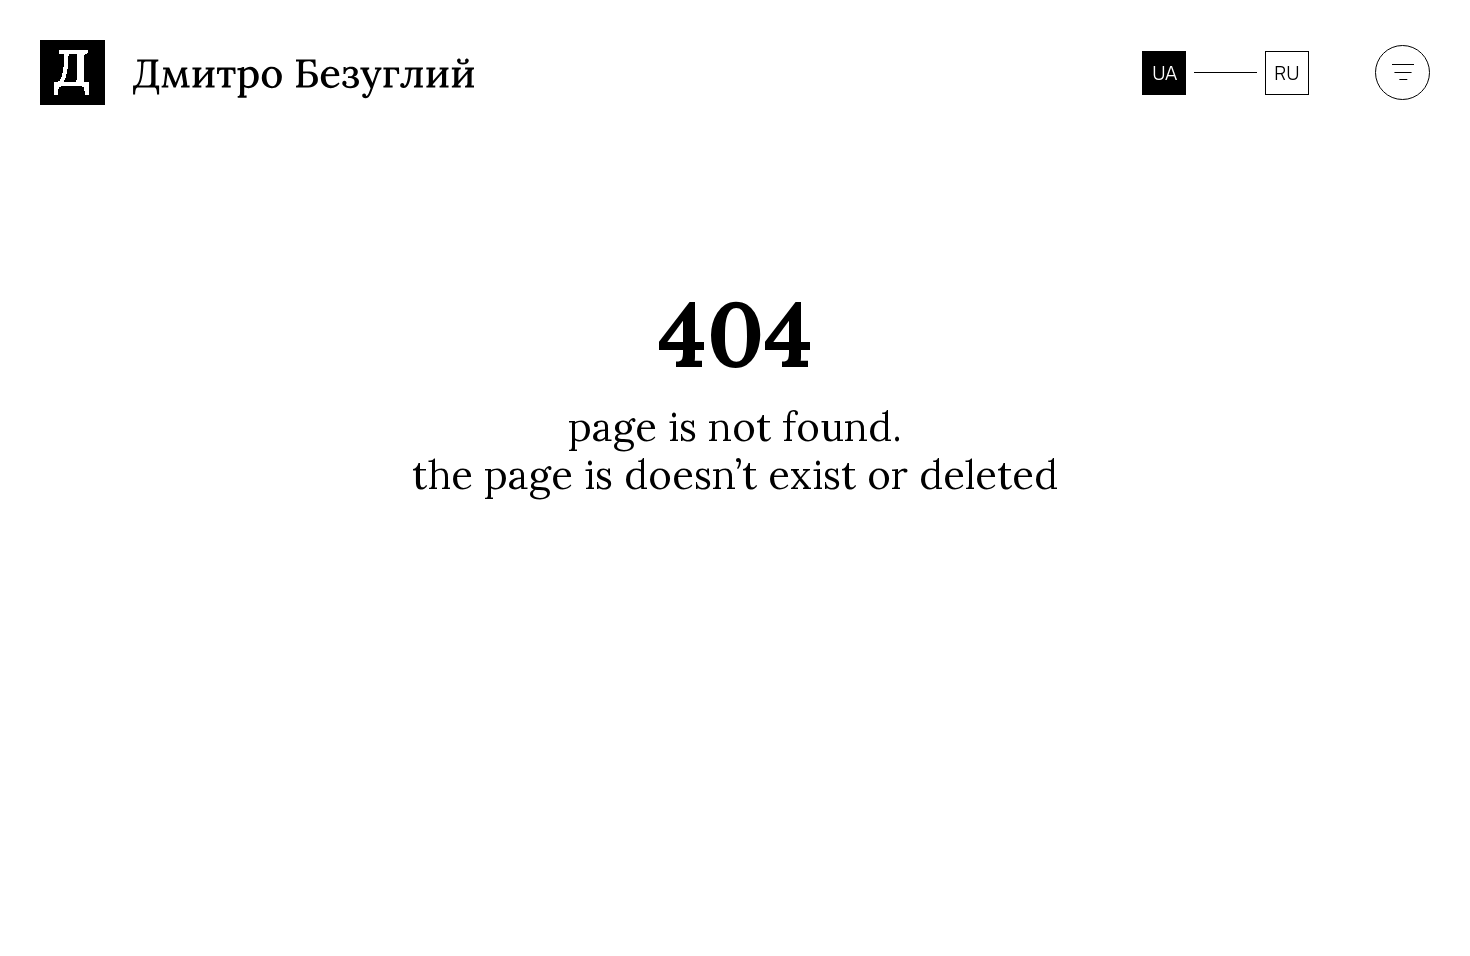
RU (1287, 73)
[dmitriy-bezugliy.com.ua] (258, 68)
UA (1164, 73)
